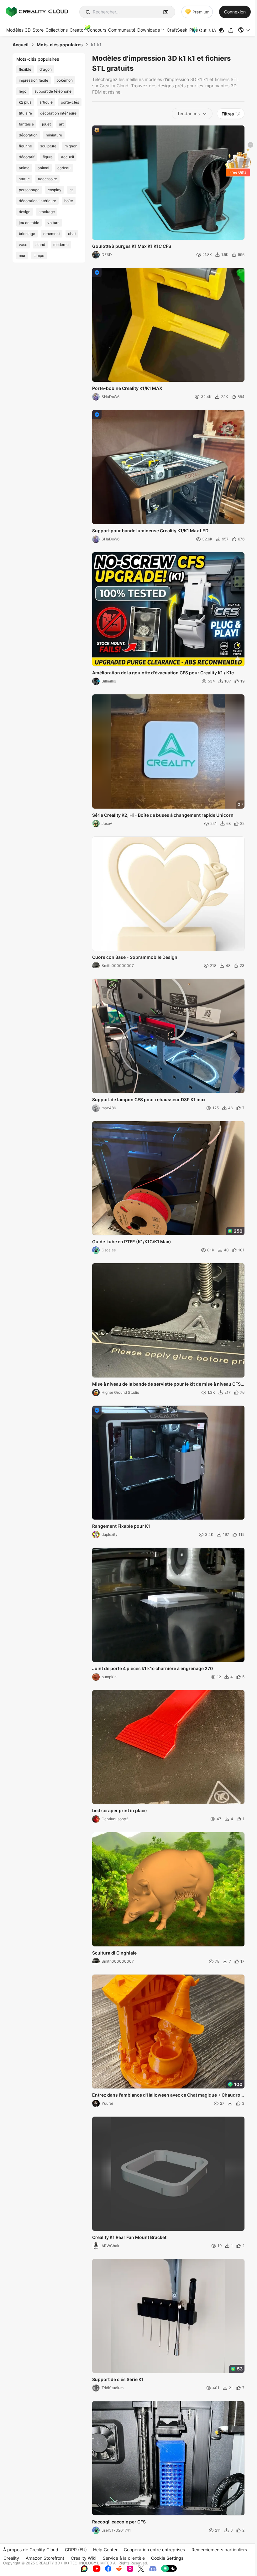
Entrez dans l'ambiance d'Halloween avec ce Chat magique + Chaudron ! (168, 2095)
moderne (61, 245)
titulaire (25, 113)
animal (43, 168)
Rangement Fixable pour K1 (121, 1526)
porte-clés (70, 102)
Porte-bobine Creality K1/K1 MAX (127, 388)
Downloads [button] (149, 30)
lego (23, 91)
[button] (244, 30)
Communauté (122, 30)
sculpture (48, 146)
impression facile (34, 80)
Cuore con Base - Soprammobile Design (135, 957)
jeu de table (29, 223)
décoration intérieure (58, 113)
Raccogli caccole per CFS (119, 2522)
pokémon (65, 80)
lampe (39, 256)
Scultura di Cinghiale (114, 1953)
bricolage (27, 234)
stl (72, 190)
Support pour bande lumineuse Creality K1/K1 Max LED (150, 531)
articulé (46, 102)
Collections (57, 30)
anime (24, 168)
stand (40, 245)
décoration (28, 135)
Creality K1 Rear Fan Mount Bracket (129, 2237)
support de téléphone (53, 91)
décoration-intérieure (37, 201)
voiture (53, 223)
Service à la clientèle (124, 2558)
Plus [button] (194, 30)
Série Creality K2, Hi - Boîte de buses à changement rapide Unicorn (163, 815)
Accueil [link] (21, 45)
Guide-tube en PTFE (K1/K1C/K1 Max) (132, 1242)
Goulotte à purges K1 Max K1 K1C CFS (132, 246)
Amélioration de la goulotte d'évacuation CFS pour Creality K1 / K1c (163, 673)
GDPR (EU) (76, 2550)
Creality (11, 2558)
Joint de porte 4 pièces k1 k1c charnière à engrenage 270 (152, 1668)
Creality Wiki (84, 2558)
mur (22, 256)
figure (48, 157)
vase (23, 245)
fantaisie (26, 124)
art (61, 124)
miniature (54, 135)
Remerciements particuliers (219, 2550)
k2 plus (25, 102)
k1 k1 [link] (96, 45)
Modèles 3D (18, 30)
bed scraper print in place (119, 1810)
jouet (46, 124)
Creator (77, 30)
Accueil (67, 157)
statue (24, 179)
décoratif (27, 157)
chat (72, 234)
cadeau (64, 168)
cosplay (55, 190)
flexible (25, 69)
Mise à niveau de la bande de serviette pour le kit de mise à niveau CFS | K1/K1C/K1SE (168, 1384)
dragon (46, 69)
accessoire (47, 179)
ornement (52, 234)
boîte (69, 201)
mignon (71, 146)
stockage (47, 212)
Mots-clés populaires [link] (60, 45)
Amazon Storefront (45, 2558)
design (25, 212)
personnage (29, 190)
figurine (25, 146)
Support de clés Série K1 (118, 2379)
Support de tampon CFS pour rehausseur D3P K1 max (149, 1099)
